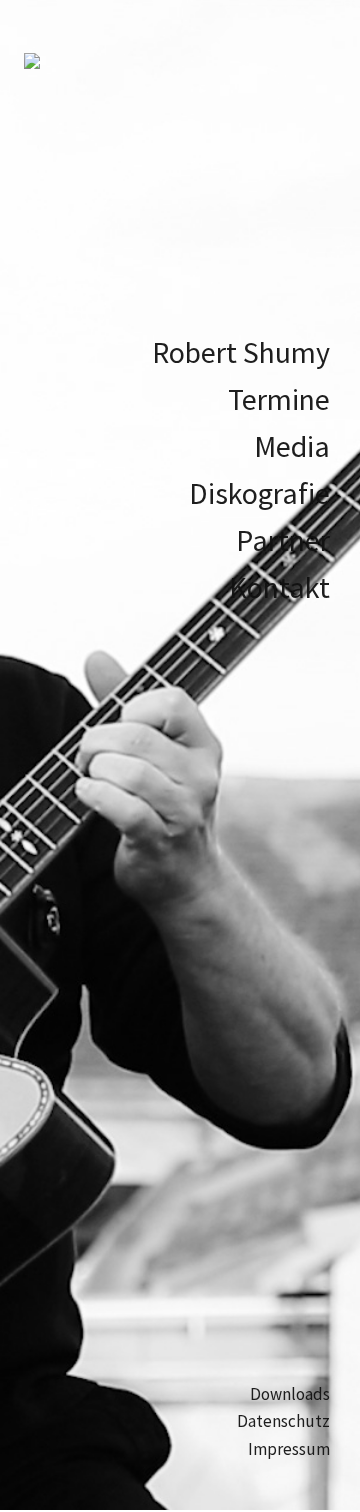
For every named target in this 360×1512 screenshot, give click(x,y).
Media (292, 446)
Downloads (290, 1394)
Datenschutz (283, 1421)
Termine (279, 399)
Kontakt (279, 587)
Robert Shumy (241, 352)
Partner (283, 540)
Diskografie (259, 493)
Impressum (289, 1449)
